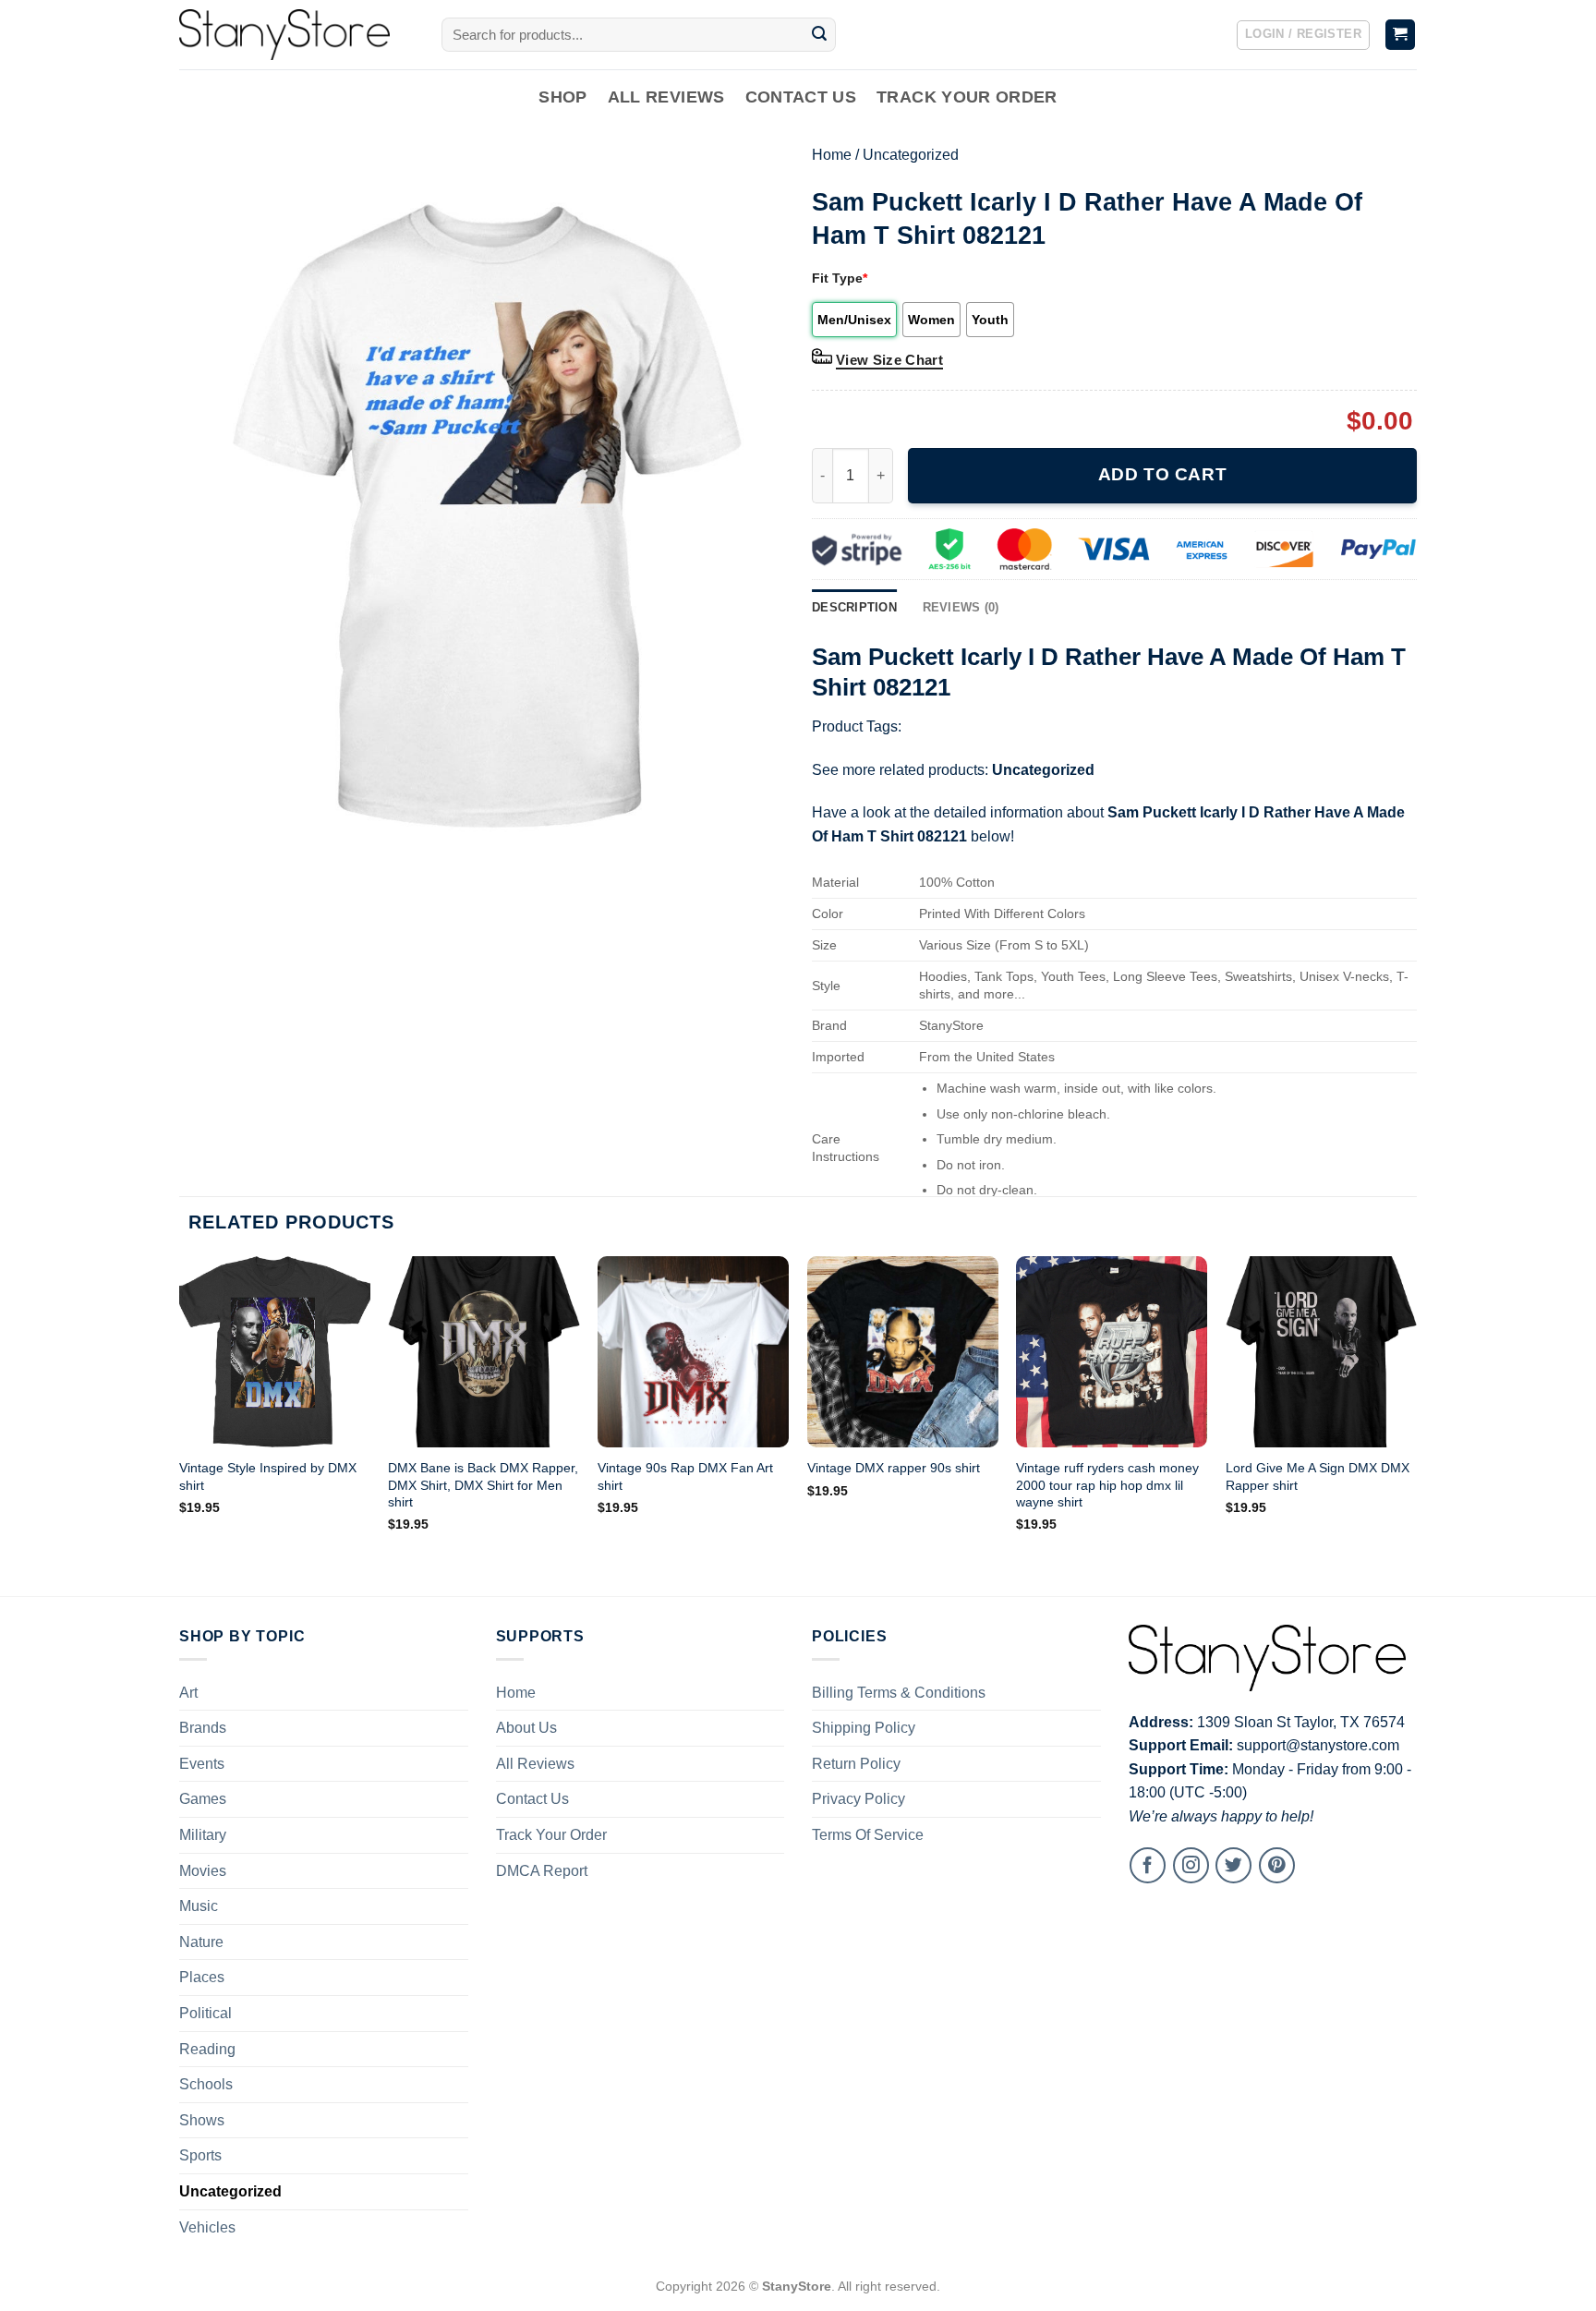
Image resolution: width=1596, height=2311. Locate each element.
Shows (202, 2120)
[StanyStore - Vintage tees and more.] (296, 35)
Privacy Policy (858, 1799)
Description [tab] (854, 607)
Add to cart (1162, 474)
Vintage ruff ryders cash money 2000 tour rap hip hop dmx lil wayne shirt (1107, 1485)
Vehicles (207, 2227)
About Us (526, 1728)
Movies (203, 1871)
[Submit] (819, 35)
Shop (562, 97)
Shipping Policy (864, 1728)
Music (199, 1906)
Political (206, 2013)
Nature (201, 1942)
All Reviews (666, 97)
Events (202, 1764)
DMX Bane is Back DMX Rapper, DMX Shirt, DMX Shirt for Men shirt (483, 1485)
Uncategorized (911, 155)
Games (203, 1799)
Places (202, 1977)
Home (832, 155)
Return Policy (856, 1764)
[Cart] (1401, 35)
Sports (200, 2155)
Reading (207, 2049)
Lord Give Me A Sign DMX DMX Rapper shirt (1318, 1476)
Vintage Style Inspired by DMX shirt (268, 1476)
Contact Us (801, 97)
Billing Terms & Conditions (899, 1693)
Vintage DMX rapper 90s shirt (894, 1468)
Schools (206, 2084)
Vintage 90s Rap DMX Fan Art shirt (685, 1476)
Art (188, 1693)
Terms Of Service (868, 1835)
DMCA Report (542, 1871)
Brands (203, 1728)
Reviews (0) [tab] (961, 607)
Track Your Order (967, 97)
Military (203, 1835)
